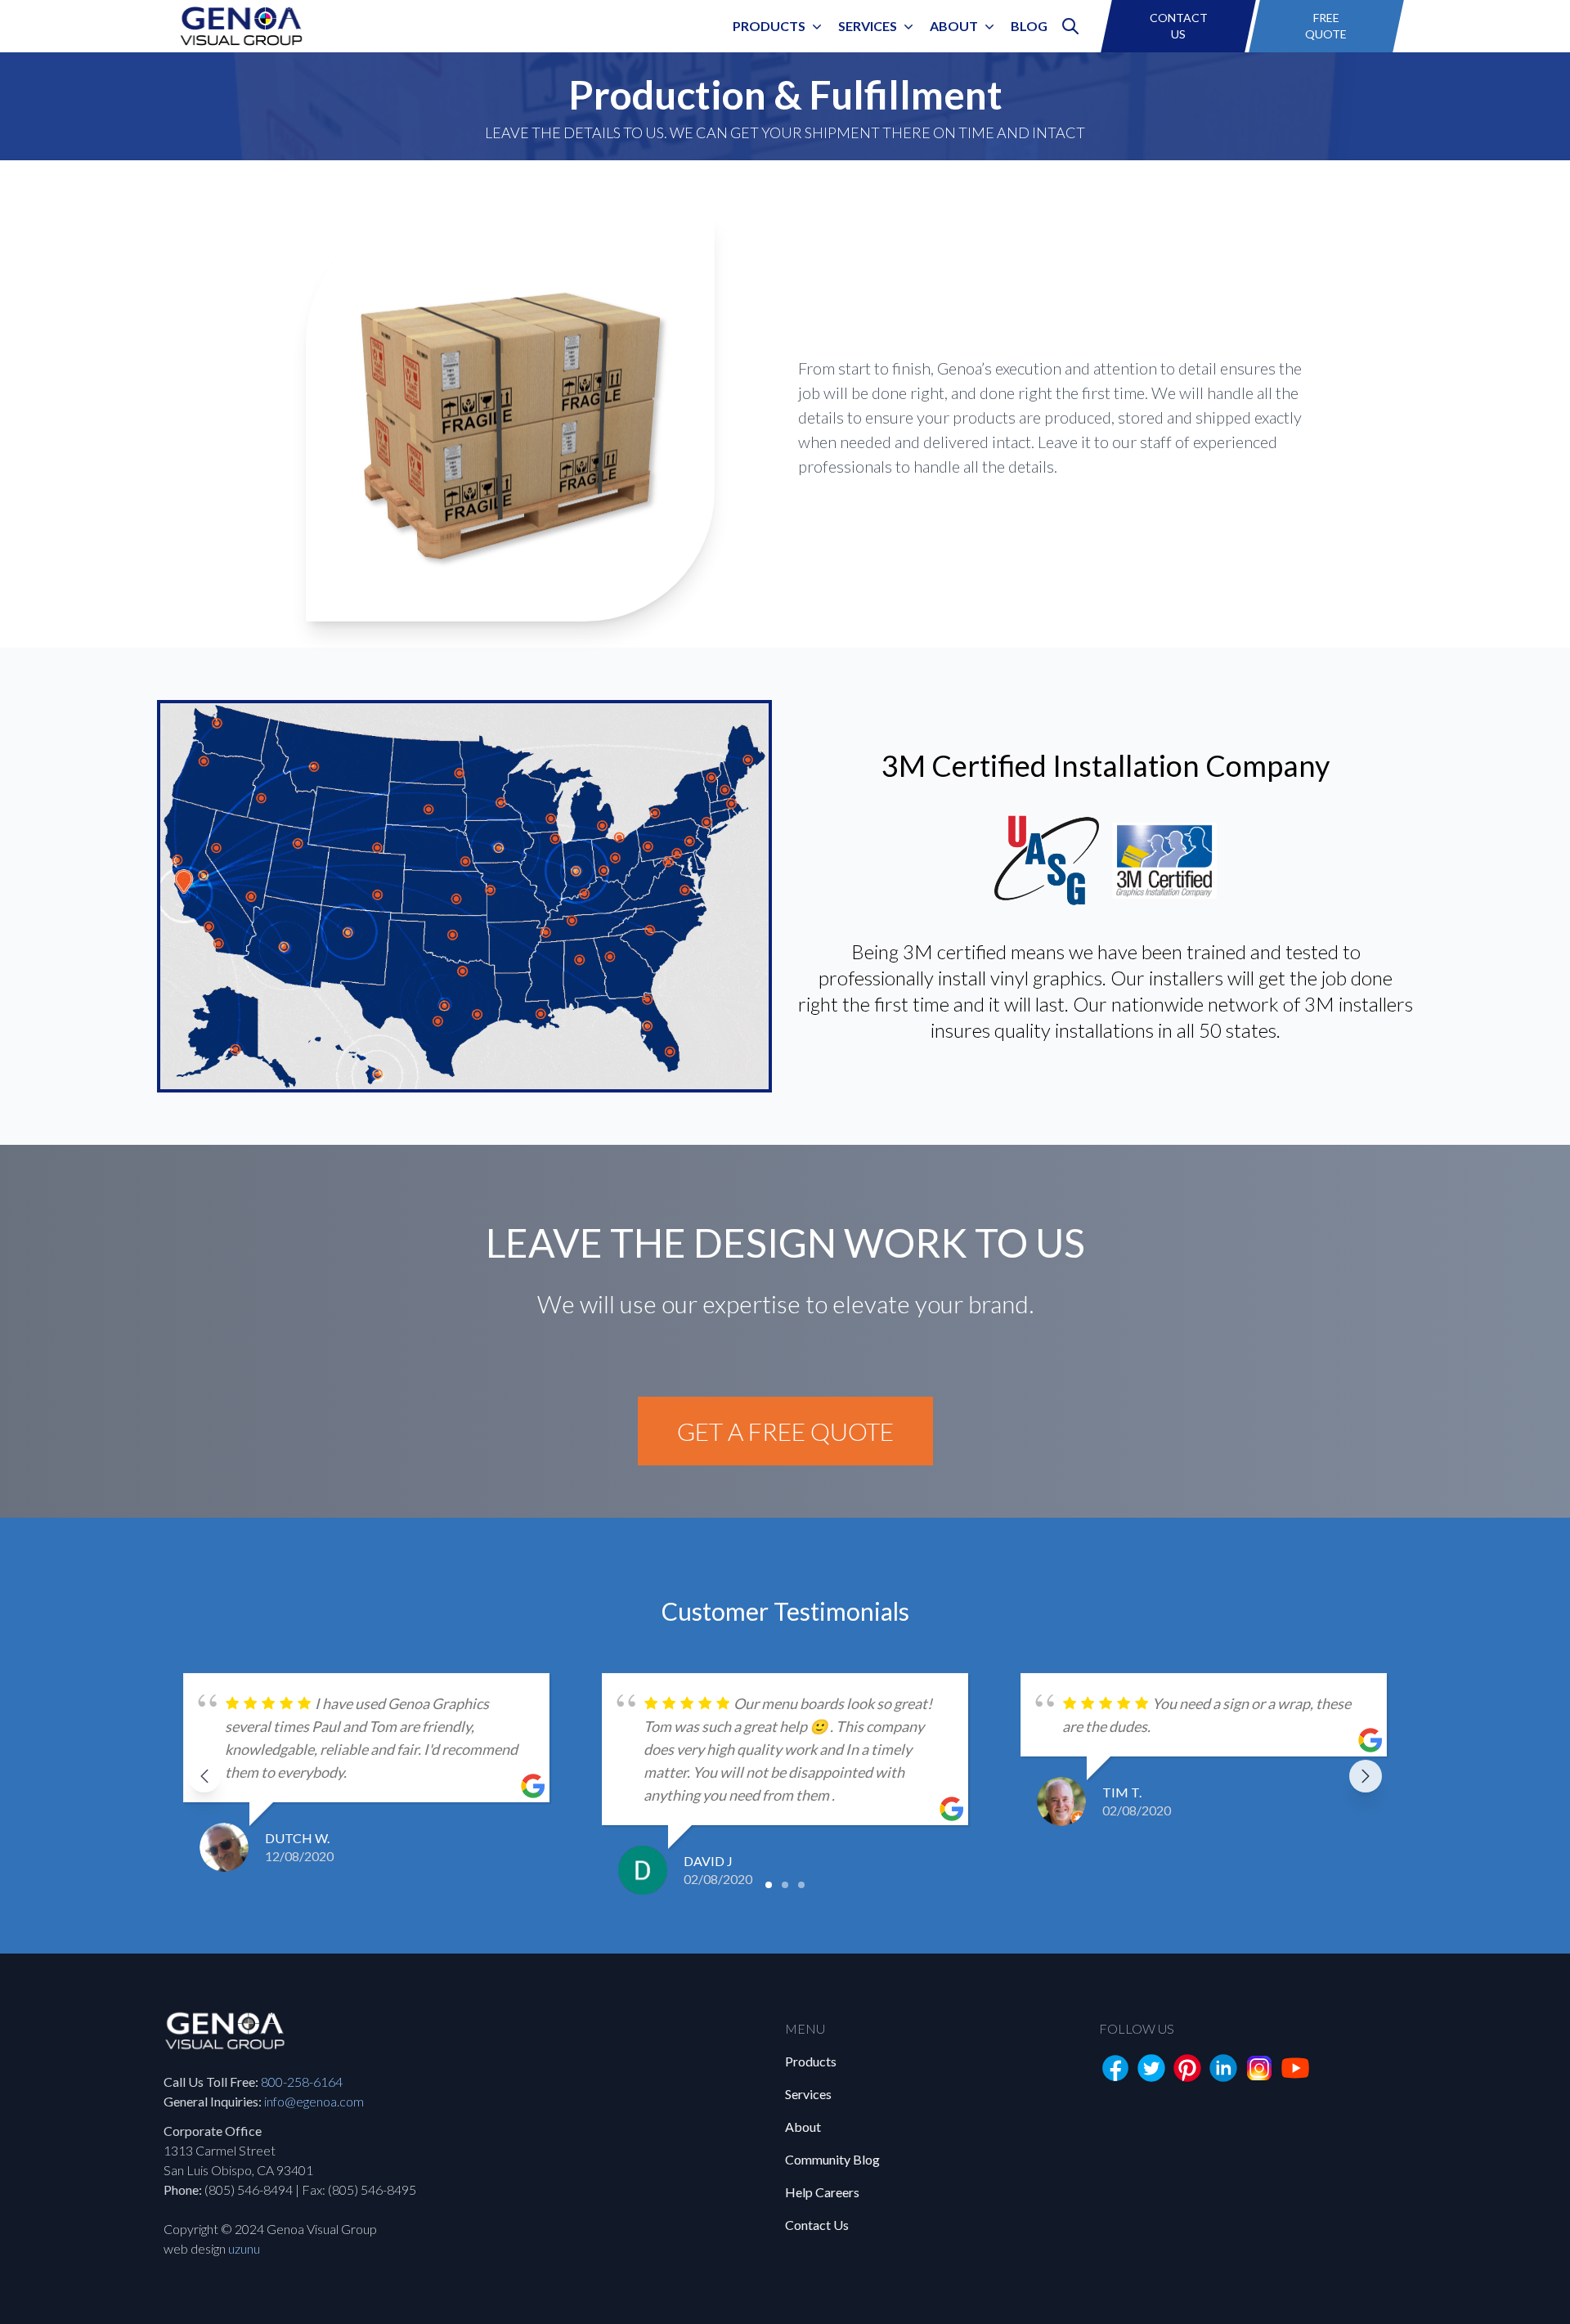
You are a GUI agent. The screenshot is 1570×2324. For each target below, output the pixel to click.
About (803, 2127)
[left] (204, 1776)
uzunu (244, 2248)
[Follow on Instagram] (1259, 2068)
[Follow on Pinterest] (1187, 2068)
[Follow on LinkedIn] (1223, 2068)
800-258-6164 (302, 2082)
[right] (1366, 1776)
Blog (1029, 26)
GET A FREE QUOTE (785, 1431)
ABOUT (954, 26)
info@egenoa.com (314, 2101)
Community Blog (832, 2159)
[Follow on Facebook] (1115, 2068)
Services (868, 26)
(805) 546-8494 (249, 2189)
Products (769, 26)
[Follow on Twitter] (1151, 2068)
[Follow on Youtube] (1295, 2068)
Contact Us (817, 2225)
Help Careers (822, 2192)
